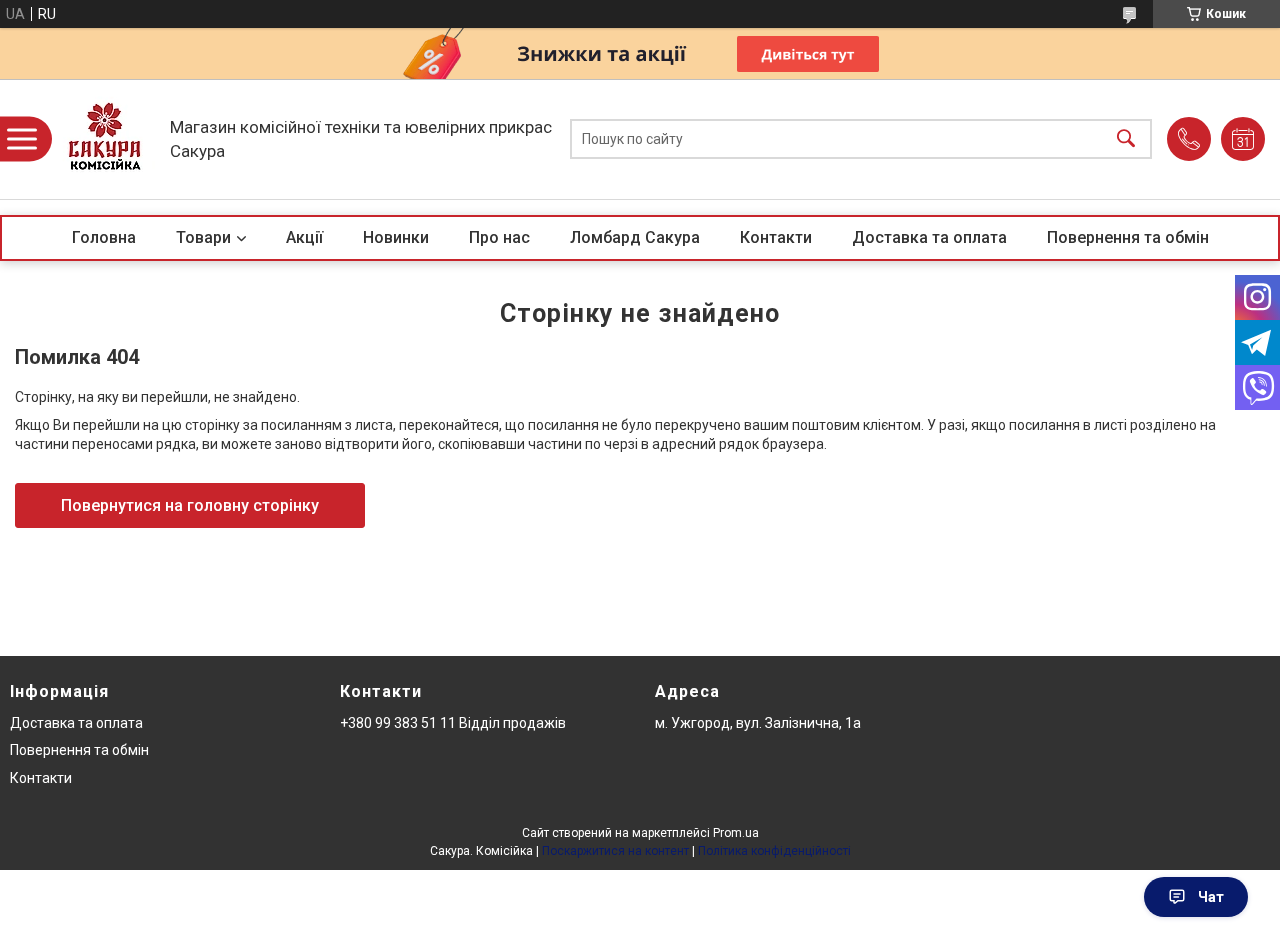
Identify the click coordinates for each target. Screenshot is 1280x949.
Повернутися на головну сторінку (190, 505)
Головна (104, 237)
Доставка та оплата (929, 237)
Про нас (499, 237)
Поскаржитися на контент (615, 851)
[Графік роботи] (1243, 139)
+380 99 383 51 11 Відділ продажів (453, 723)
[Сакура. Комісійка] (105, 139)
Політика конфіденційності (774, 851)
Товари (203, 237)
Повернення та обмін (1128, 237)
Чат (1211, 897)
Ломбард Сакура (635, 237)
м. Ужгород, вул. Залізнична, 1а (758, 723)
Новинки (396, 237)
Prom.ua (736, 833)
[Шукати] (1126, 139)
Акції (304, 237)
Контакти (776, 237)
